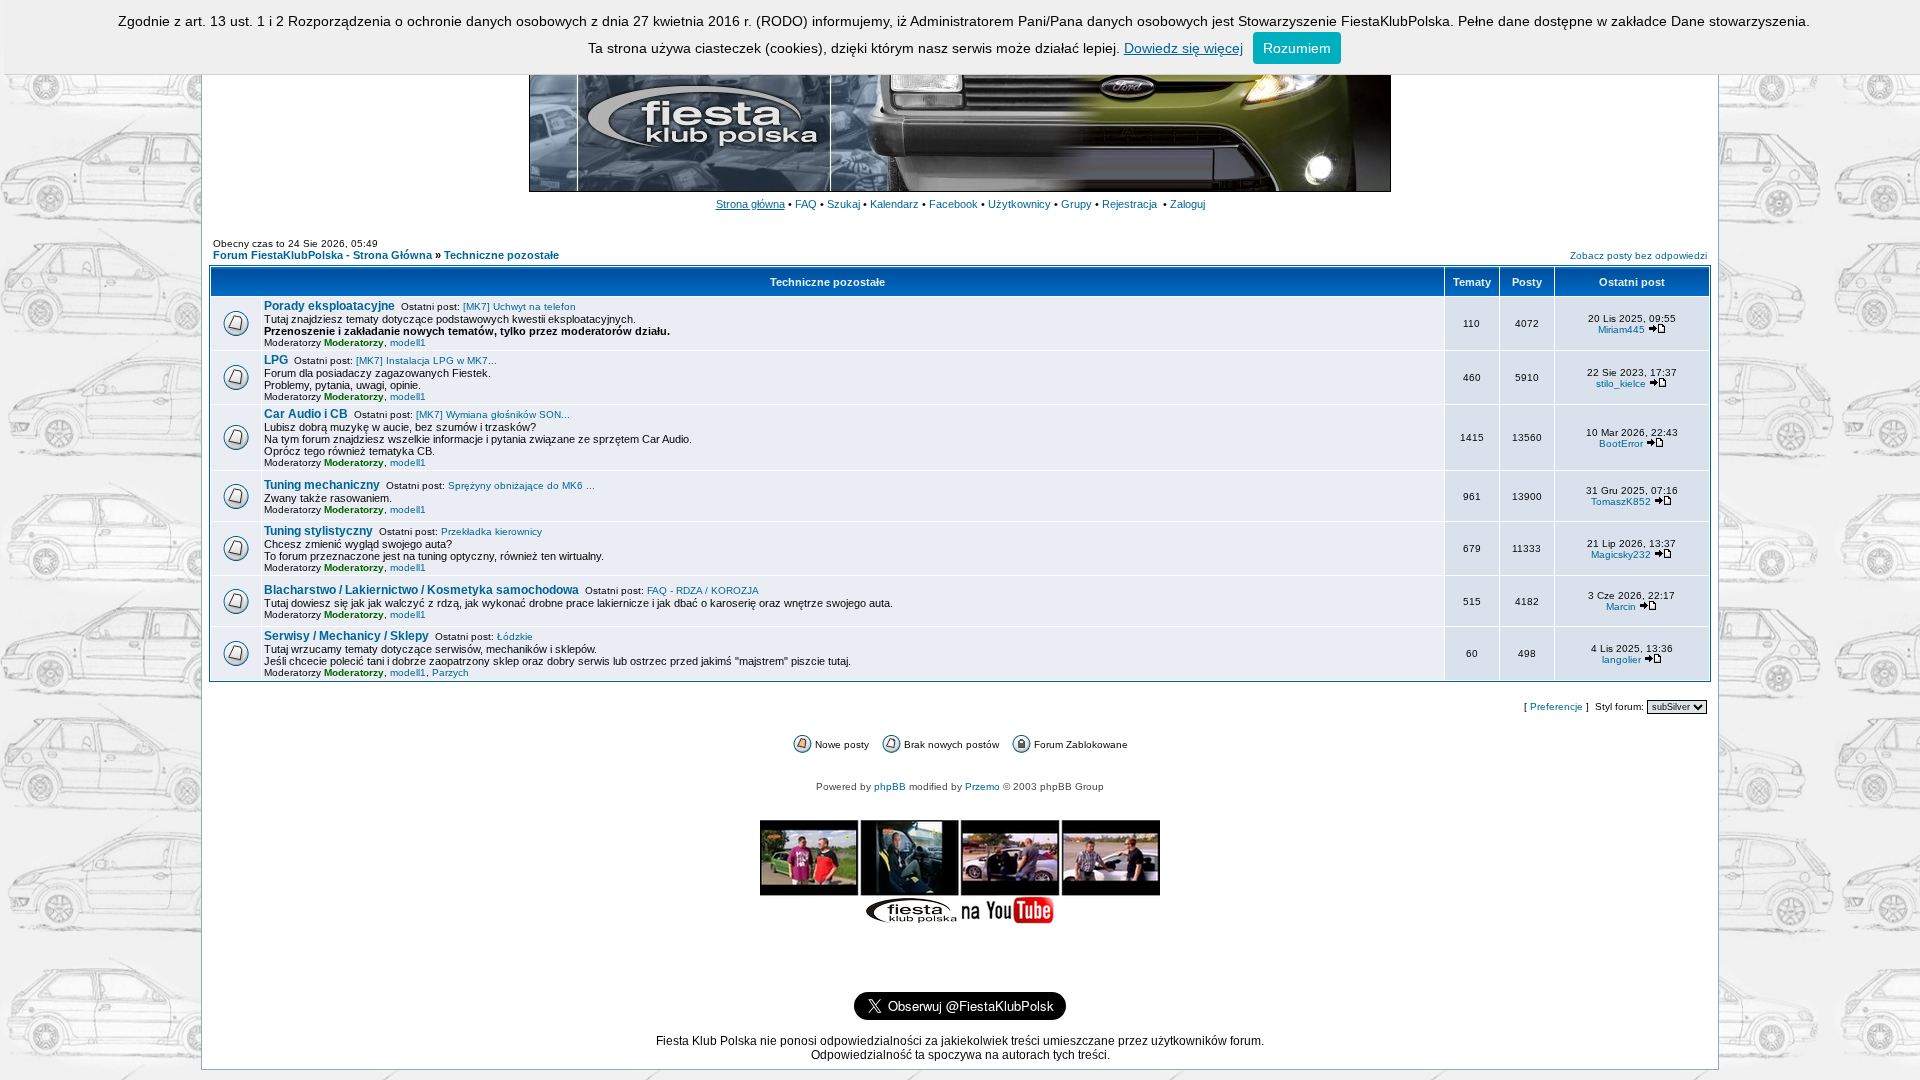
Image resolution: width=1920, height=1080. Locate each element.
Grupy (1076, 204)
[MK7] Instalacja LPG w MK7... (426, 360)
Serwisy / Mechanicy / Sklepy (346, 636)
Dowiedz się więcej (1183, 48)
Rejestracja (1129, 204)
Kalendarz (894, 204)
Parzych (450, 672)
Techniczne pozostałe (501, 255)
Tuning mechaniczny (322, 485)
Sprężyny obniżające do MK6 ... (521, 485)
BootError (1621, 443)
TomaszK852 (1621, 501)
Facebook (953, 204)
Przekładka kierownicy (491, 531)
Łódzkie (515, 636)
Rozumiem (1297, 48)
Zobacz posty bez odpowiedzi (1638, 255)
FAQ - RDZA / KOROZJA (703, 590)
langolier (1621, 659)
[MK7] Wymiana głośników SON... (493, 414)
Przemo (982, 786)
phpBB (890, 786)
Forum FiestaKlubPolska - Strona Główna (322, 255)
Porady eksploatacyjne (329, 306)
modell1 (408, 342)
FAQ (806, 204)
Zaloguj (1187, 204)
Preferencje (1556, 706)
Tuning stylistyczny (318, 531)
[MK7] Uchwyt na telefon (519, 306)
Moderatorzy (354, 342)
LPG (276, 360)
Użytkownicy (1019, 204)
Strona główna (750, 204)
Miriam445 (1621, 329)
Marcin (1621, 606)
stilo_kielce (1621, 383)
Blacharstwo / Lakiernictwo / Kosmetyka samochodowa (421, 590)
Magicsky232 (1621, 554)
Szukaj (843, 204)
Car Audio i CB (306, 414)
